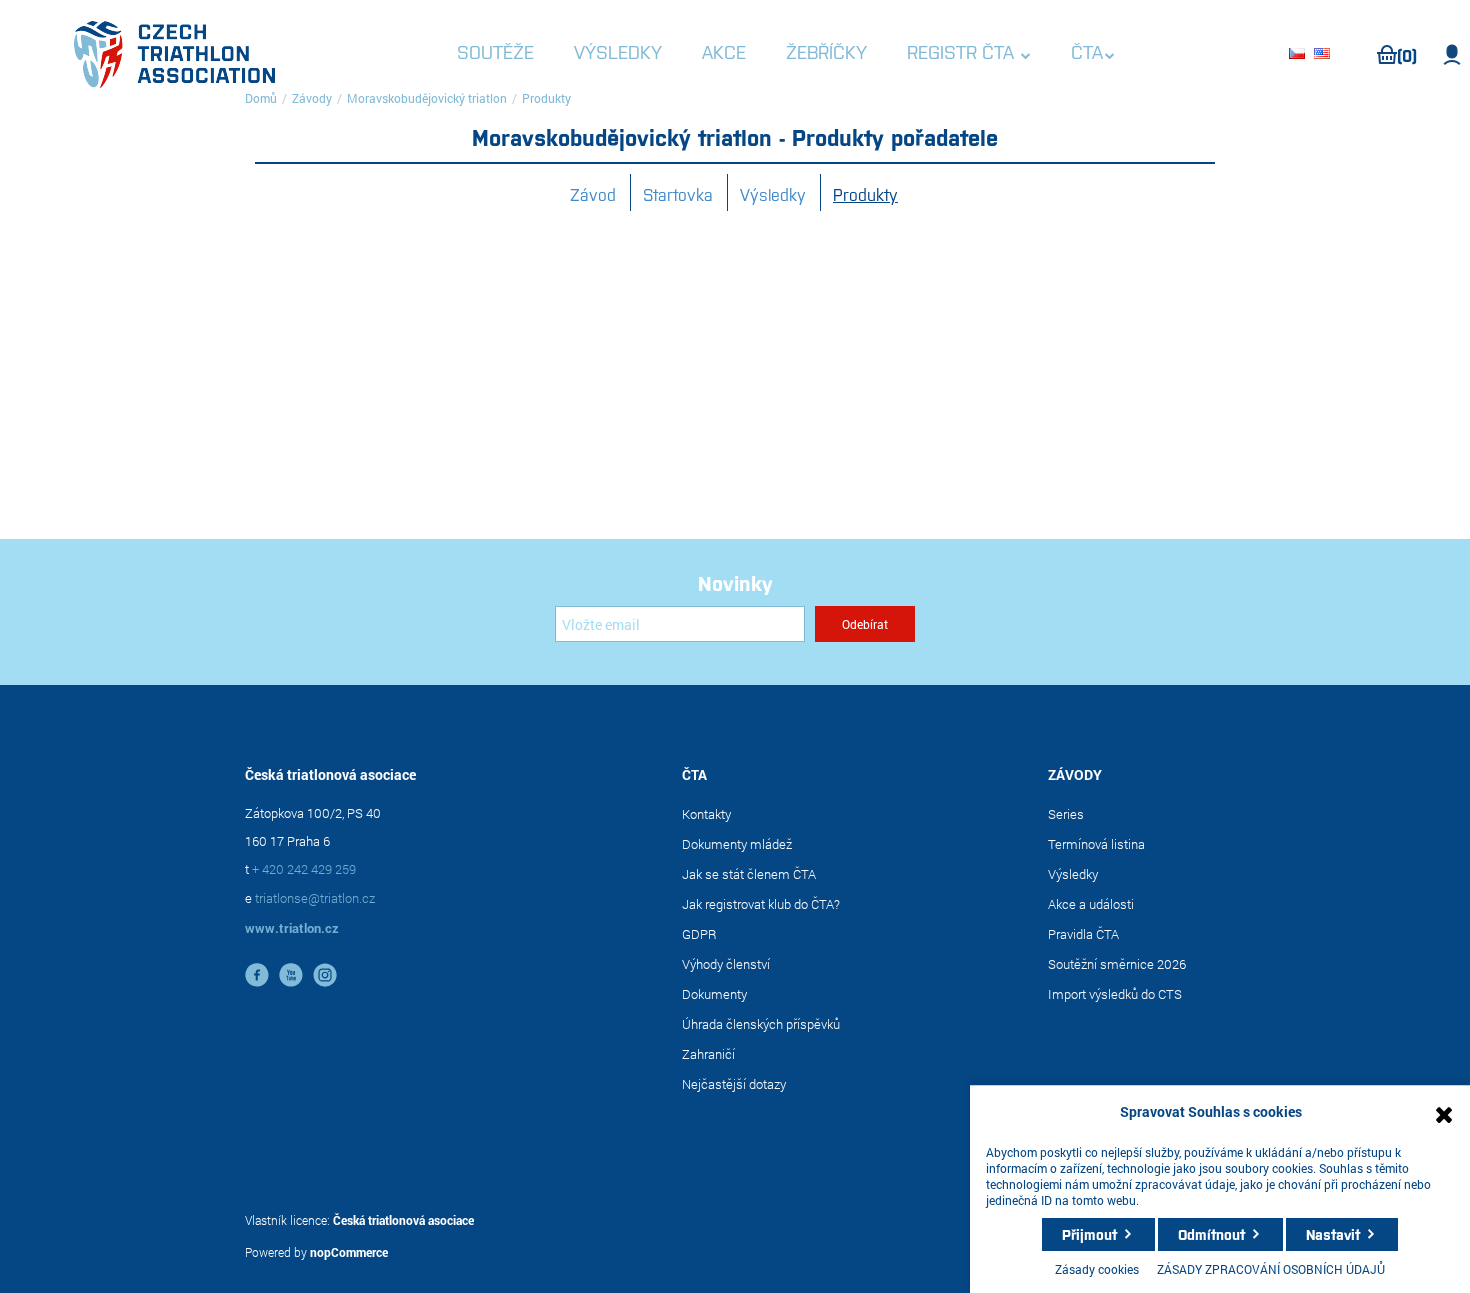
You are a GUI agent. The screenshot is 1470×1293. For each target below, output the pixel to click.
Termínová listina (1096, 844)
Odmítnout (1211, 1234)
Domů (261, 98)
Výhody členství (726, 964)
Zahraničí (708, 1054)
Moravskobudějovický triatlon (427, 98)
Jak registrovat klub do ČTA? (761, 904)
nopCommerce (349, 1252)
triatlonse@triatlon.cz (315, 898)
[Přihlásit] (1452, 55)
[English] (1325, 55)
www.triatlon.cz (292, 928)
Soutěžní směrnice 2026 (1117, 964)
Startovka (678, 194)
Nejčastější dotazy (734, 1084)
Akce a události (1091, 904)
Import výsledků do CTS (1115, 994)
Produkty (865, 194)
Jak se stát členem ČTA (749, 874)
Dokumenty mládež (737, 844)
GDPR (699, 934)
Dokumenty (714, 994)
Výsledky (773, 194)
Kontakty (706, 814)
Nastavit (1333, 1234)
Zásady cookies (1097, 1269)
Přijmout (1089, 1234)
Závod (593, 194)
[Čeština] (1300, 55)
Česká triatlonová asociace (403, 1220)
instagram (325, 975)
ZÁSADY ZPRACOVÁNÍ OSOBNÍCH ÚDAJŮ (1271, 1269)
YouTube (291, 975)
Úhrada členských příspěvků (761, 1024)
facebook (257, 975)
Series (1066, 814)
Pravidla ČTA (1083, 934)
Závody (312, 98)
